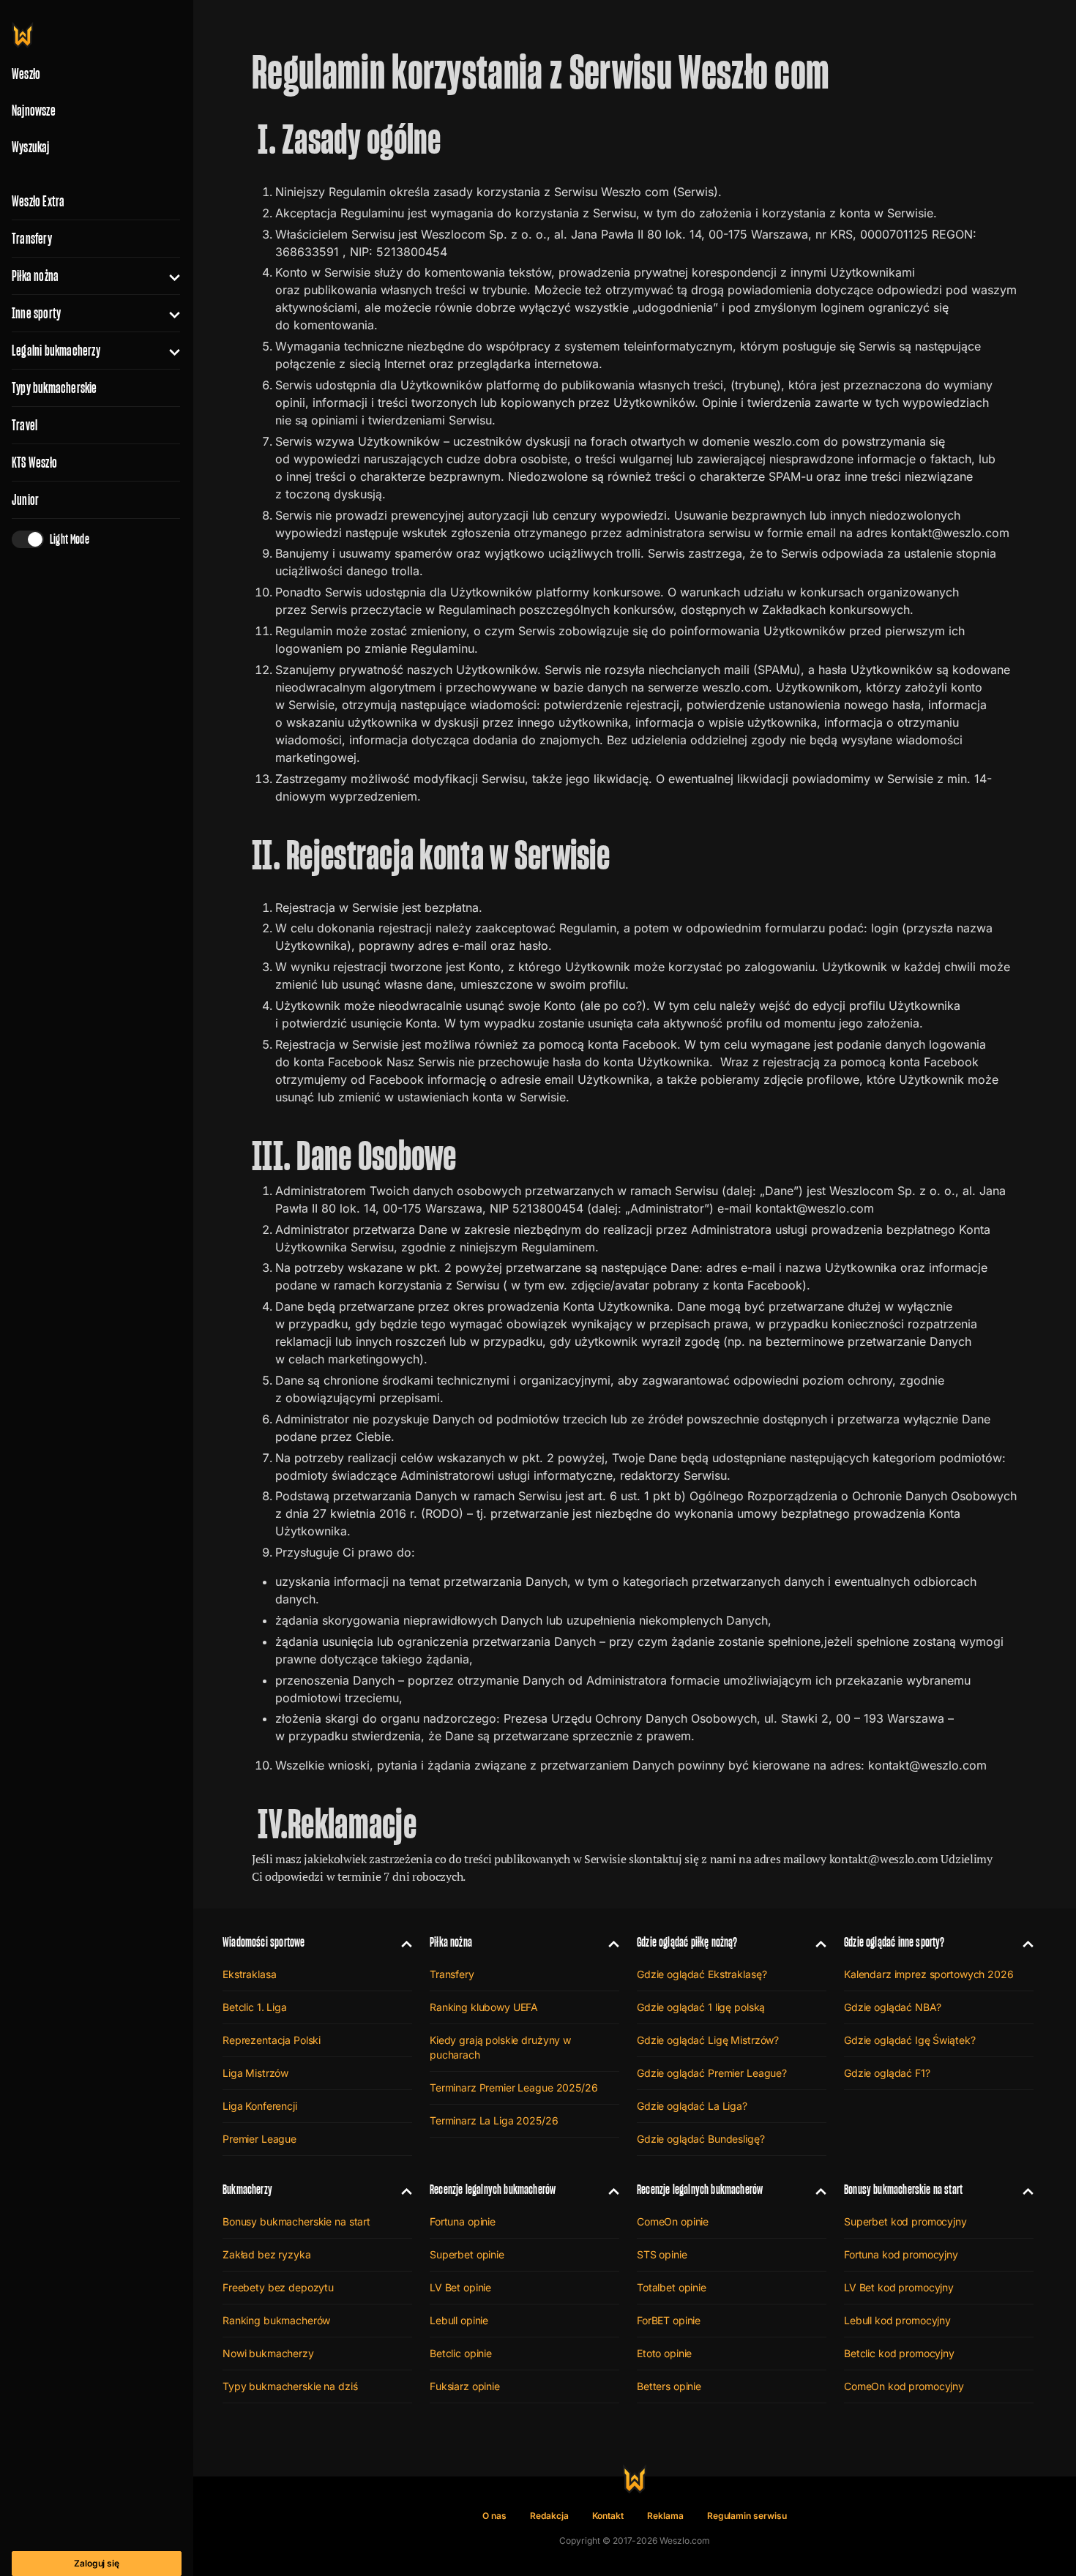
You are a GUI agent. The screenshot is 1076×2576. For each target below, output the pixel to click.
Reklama (665, 2516)
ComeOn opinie (673, 2221)
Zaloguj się (97, 2563)
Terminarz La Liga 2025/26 (494, 2120)
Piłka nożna (35, 276)
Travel (25, 425)
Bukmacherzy (247, 2189)
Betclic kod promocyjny (899, 2353)
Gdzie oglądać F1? (887, 2073)
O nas (494, 2516)
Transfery (32, 239)
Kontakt (608, 2516)
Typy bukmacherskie (55, 388)
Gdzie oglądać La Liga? (692, 2106)
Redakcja (549, 2516)
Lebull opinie (459, 2320)
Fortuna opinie (463, 2221)
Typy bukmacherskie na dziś (290, 2386)
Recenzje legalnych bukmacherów (493, 2189)
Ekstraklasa (249, 1974)
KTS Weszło (34, 463)
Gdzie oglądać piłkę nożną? (687, 1942)
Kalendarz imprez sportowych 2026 (929, 1974)
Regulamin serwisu (747, 2516)
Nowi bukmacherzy (268, 2353)
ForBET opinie (669, 2320)
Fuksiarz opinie (465, 2386)
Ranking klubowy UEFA (484, 2007)
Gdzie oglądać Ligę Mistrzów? (708, 2040)
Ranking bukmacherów (276, 2320)
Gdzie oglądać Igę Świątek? (909, 2040)
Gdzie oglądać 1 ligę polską (701, 2007)
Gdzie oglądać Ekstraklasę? (702, 1974)
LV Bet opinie (460, 2287)
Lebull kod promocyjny (897, 2320)
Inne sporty (36, 313)
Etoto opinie (664, 2353)
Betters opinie (669, 2386)
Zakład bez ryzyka (267, 2254)
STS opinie (662, 2254)
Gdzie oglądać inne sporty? (894, 1942)
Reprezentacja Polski (272, 2040)
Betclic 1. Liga (255, 2007)
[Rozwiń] (169, 276)
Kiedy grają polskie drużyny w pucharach (500, 2047)
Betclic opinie (461, 2353)
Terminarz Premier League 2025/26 (514, 2088)
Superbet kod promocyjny (905, 2221)
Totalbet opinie (672, 2287)
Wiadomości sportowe (264, 1942)
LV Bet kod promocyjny (899, 2287)
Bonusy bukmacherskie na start (296, 2221)
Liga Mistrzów (255, 2073)
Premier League (259, 2139)
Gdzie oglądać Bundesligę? (701, 2139)
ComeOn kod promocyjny (904, 2386)
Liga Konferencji (260, 2106)
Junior (25, 500)
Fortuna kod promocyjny (901, 2254)
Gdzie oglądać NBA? (892, 2007)
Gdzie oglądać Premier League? (712, 2073)
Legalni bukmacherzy (56, 351)
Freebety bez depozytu (278, 2287)
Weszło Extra (38, 201)
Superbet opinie (467, 2254)
